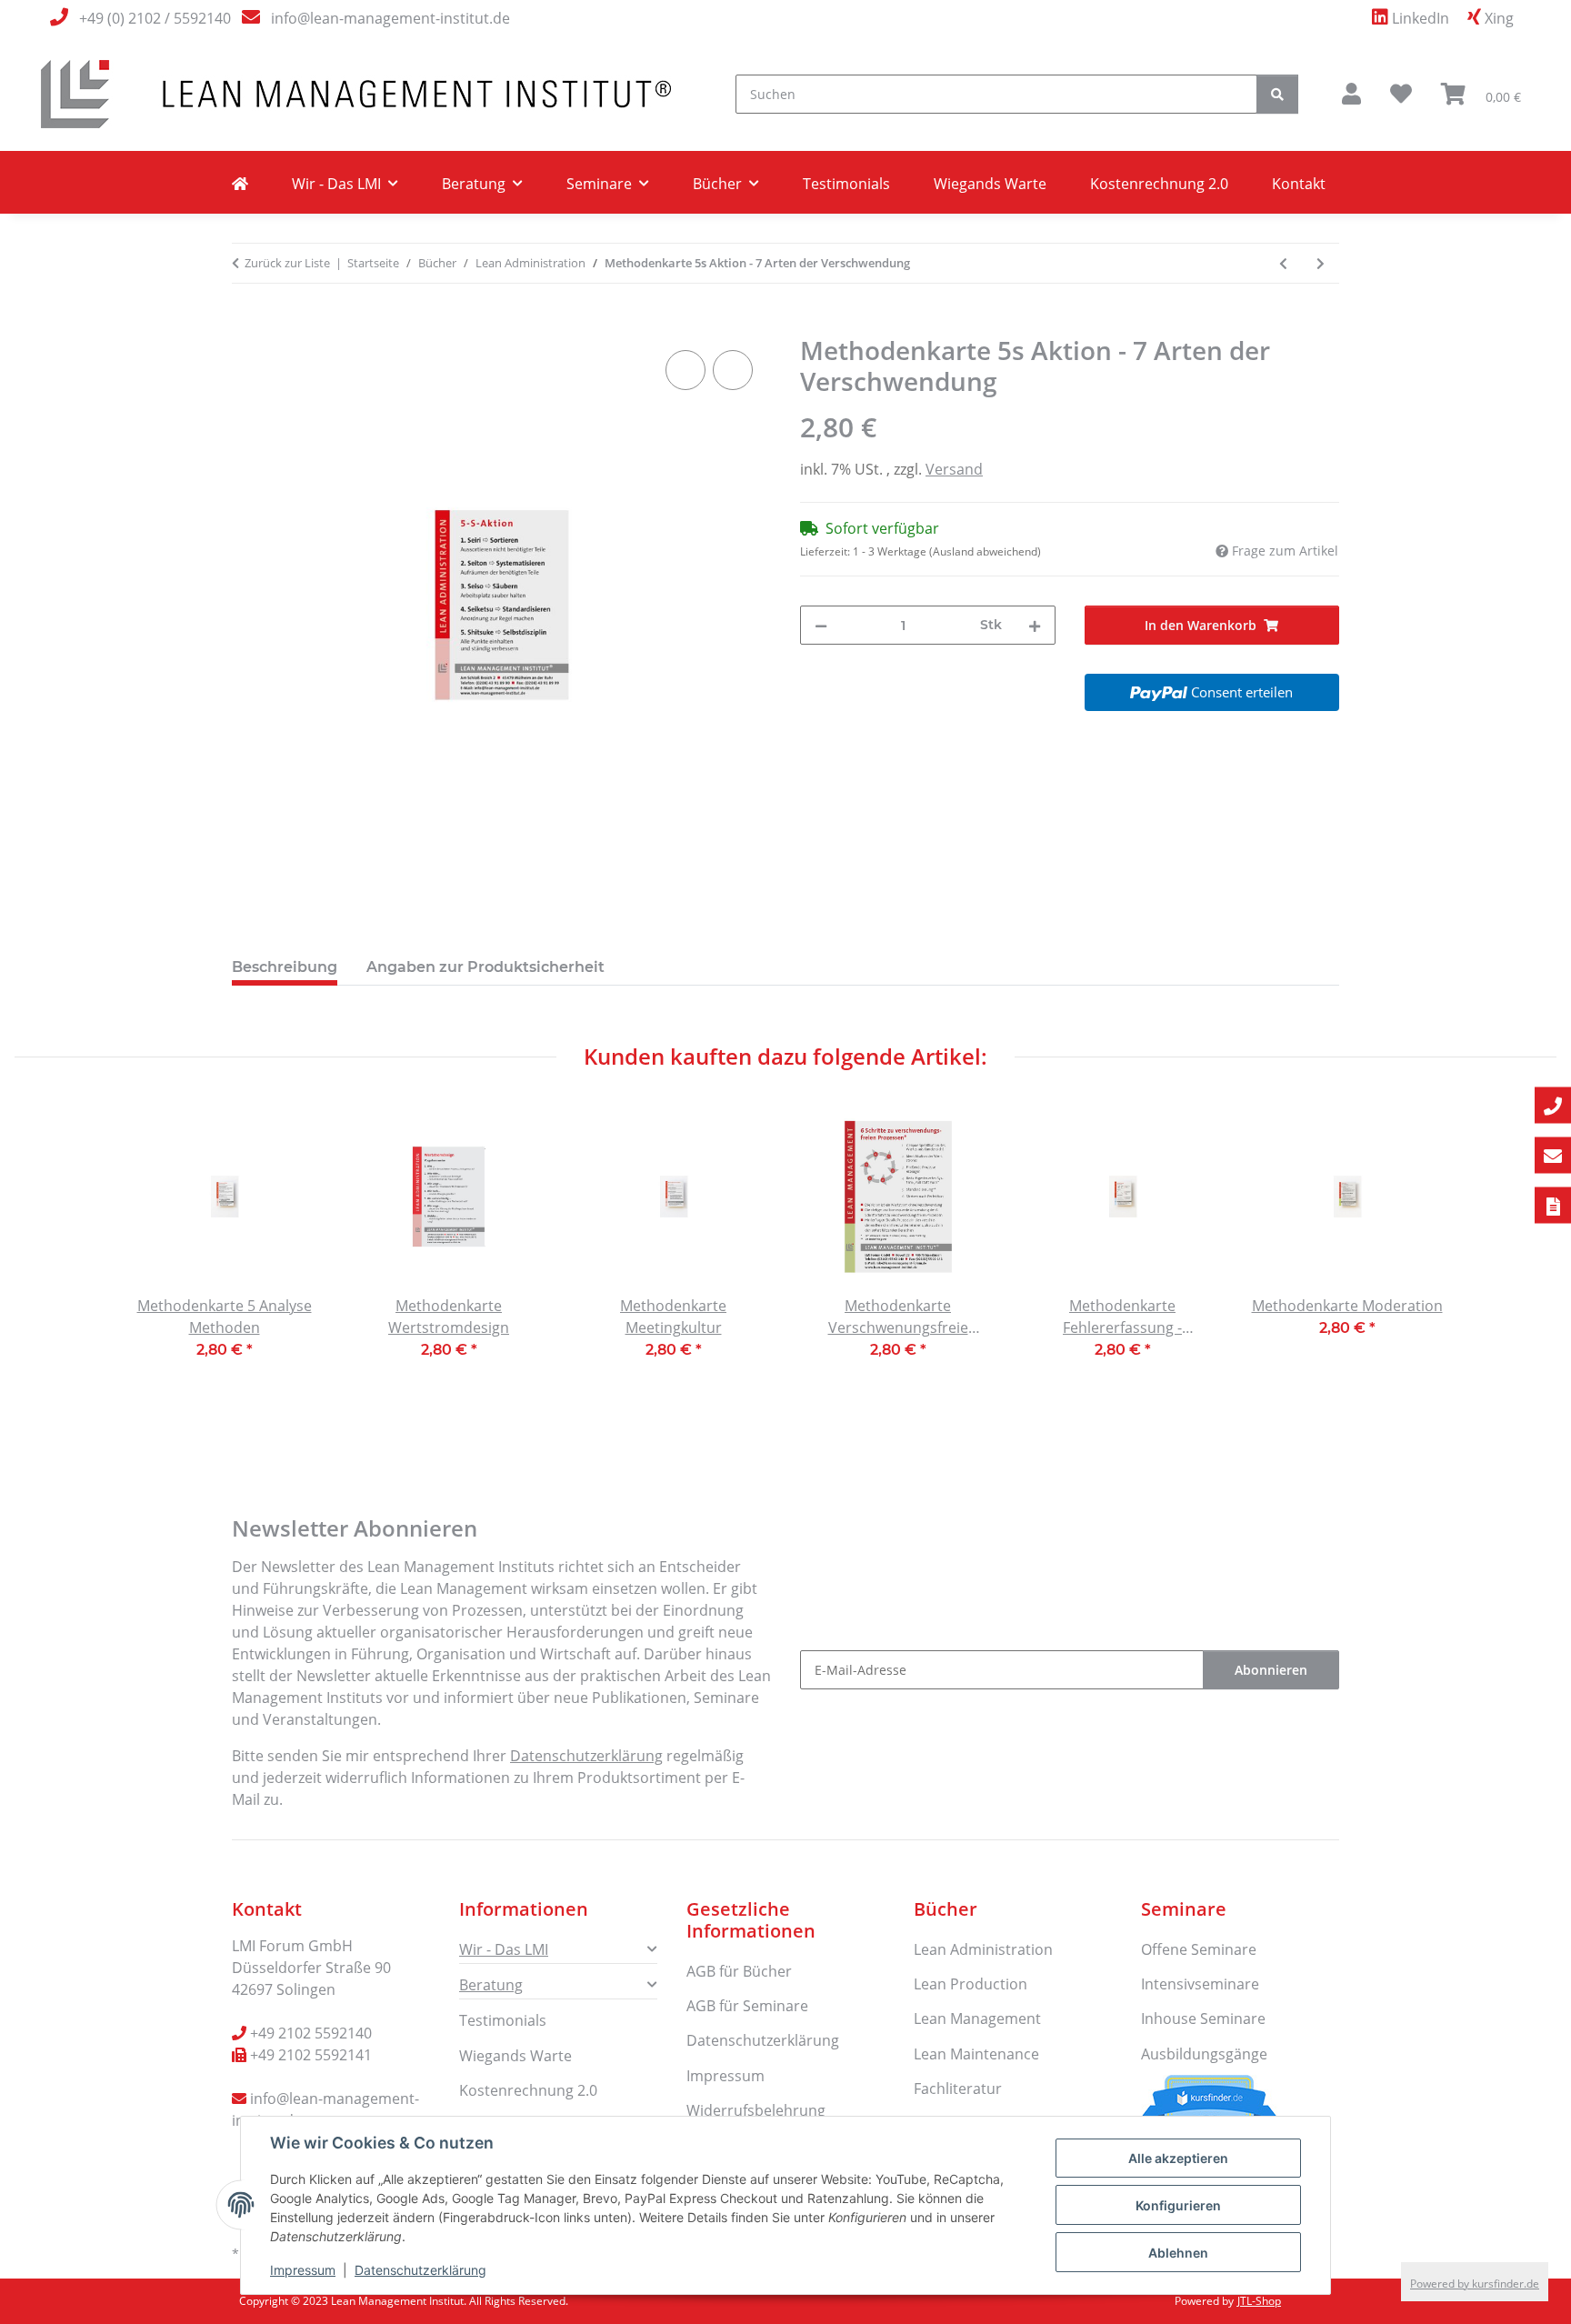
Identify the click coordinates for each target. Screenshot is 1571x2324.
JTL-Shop (1259, 2301)
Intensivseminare (1200, 1984)
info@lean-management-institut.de (390, 18)
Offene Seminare (1199, 1949)
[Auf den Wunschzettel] (733, 370)
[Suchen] (1277, 94)
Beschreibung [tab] (285, 967)
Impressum (303, 2270)
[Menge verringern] (821, 625)
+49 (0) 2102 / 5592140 (155, 18)
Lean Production (971, 1984)
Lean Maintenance (976, 2054)
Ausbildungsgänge (1204, 2054)
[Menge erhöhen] (1035, 625)
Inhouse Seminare (1203, 2018)
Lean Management (977, 2018)
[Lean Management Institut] (240, 184)
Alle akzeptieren (1178, 2158)
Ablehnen (1178, 2253)
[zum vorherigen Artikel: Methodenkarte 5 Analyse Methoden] (1283, 263)
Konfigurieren (1178, 2205)
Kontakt (1299, 184)
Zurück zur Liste (287, 263)
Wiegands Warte (990, 184)
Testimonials (846, 184)
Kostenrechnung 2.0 (1159, 184)
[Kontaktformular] (1553, 1206)
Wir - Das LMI (504, 1949)
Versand (954, 469)
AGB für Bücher (739, 1971)
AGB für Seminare (747, 2006)
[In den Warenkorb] (246, 326)
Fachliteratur (958, 2089)
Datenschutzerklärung (420, 2270)
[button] (1351, 94)
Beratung (491, 1985)
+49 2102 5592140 (311, 2033)
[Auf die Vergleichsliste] (685, 370)
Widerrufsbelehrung (756, 2110)
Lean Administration (983, 1949)
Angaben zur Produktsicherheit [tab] (485, 967)
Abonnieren (1271, 1670)
